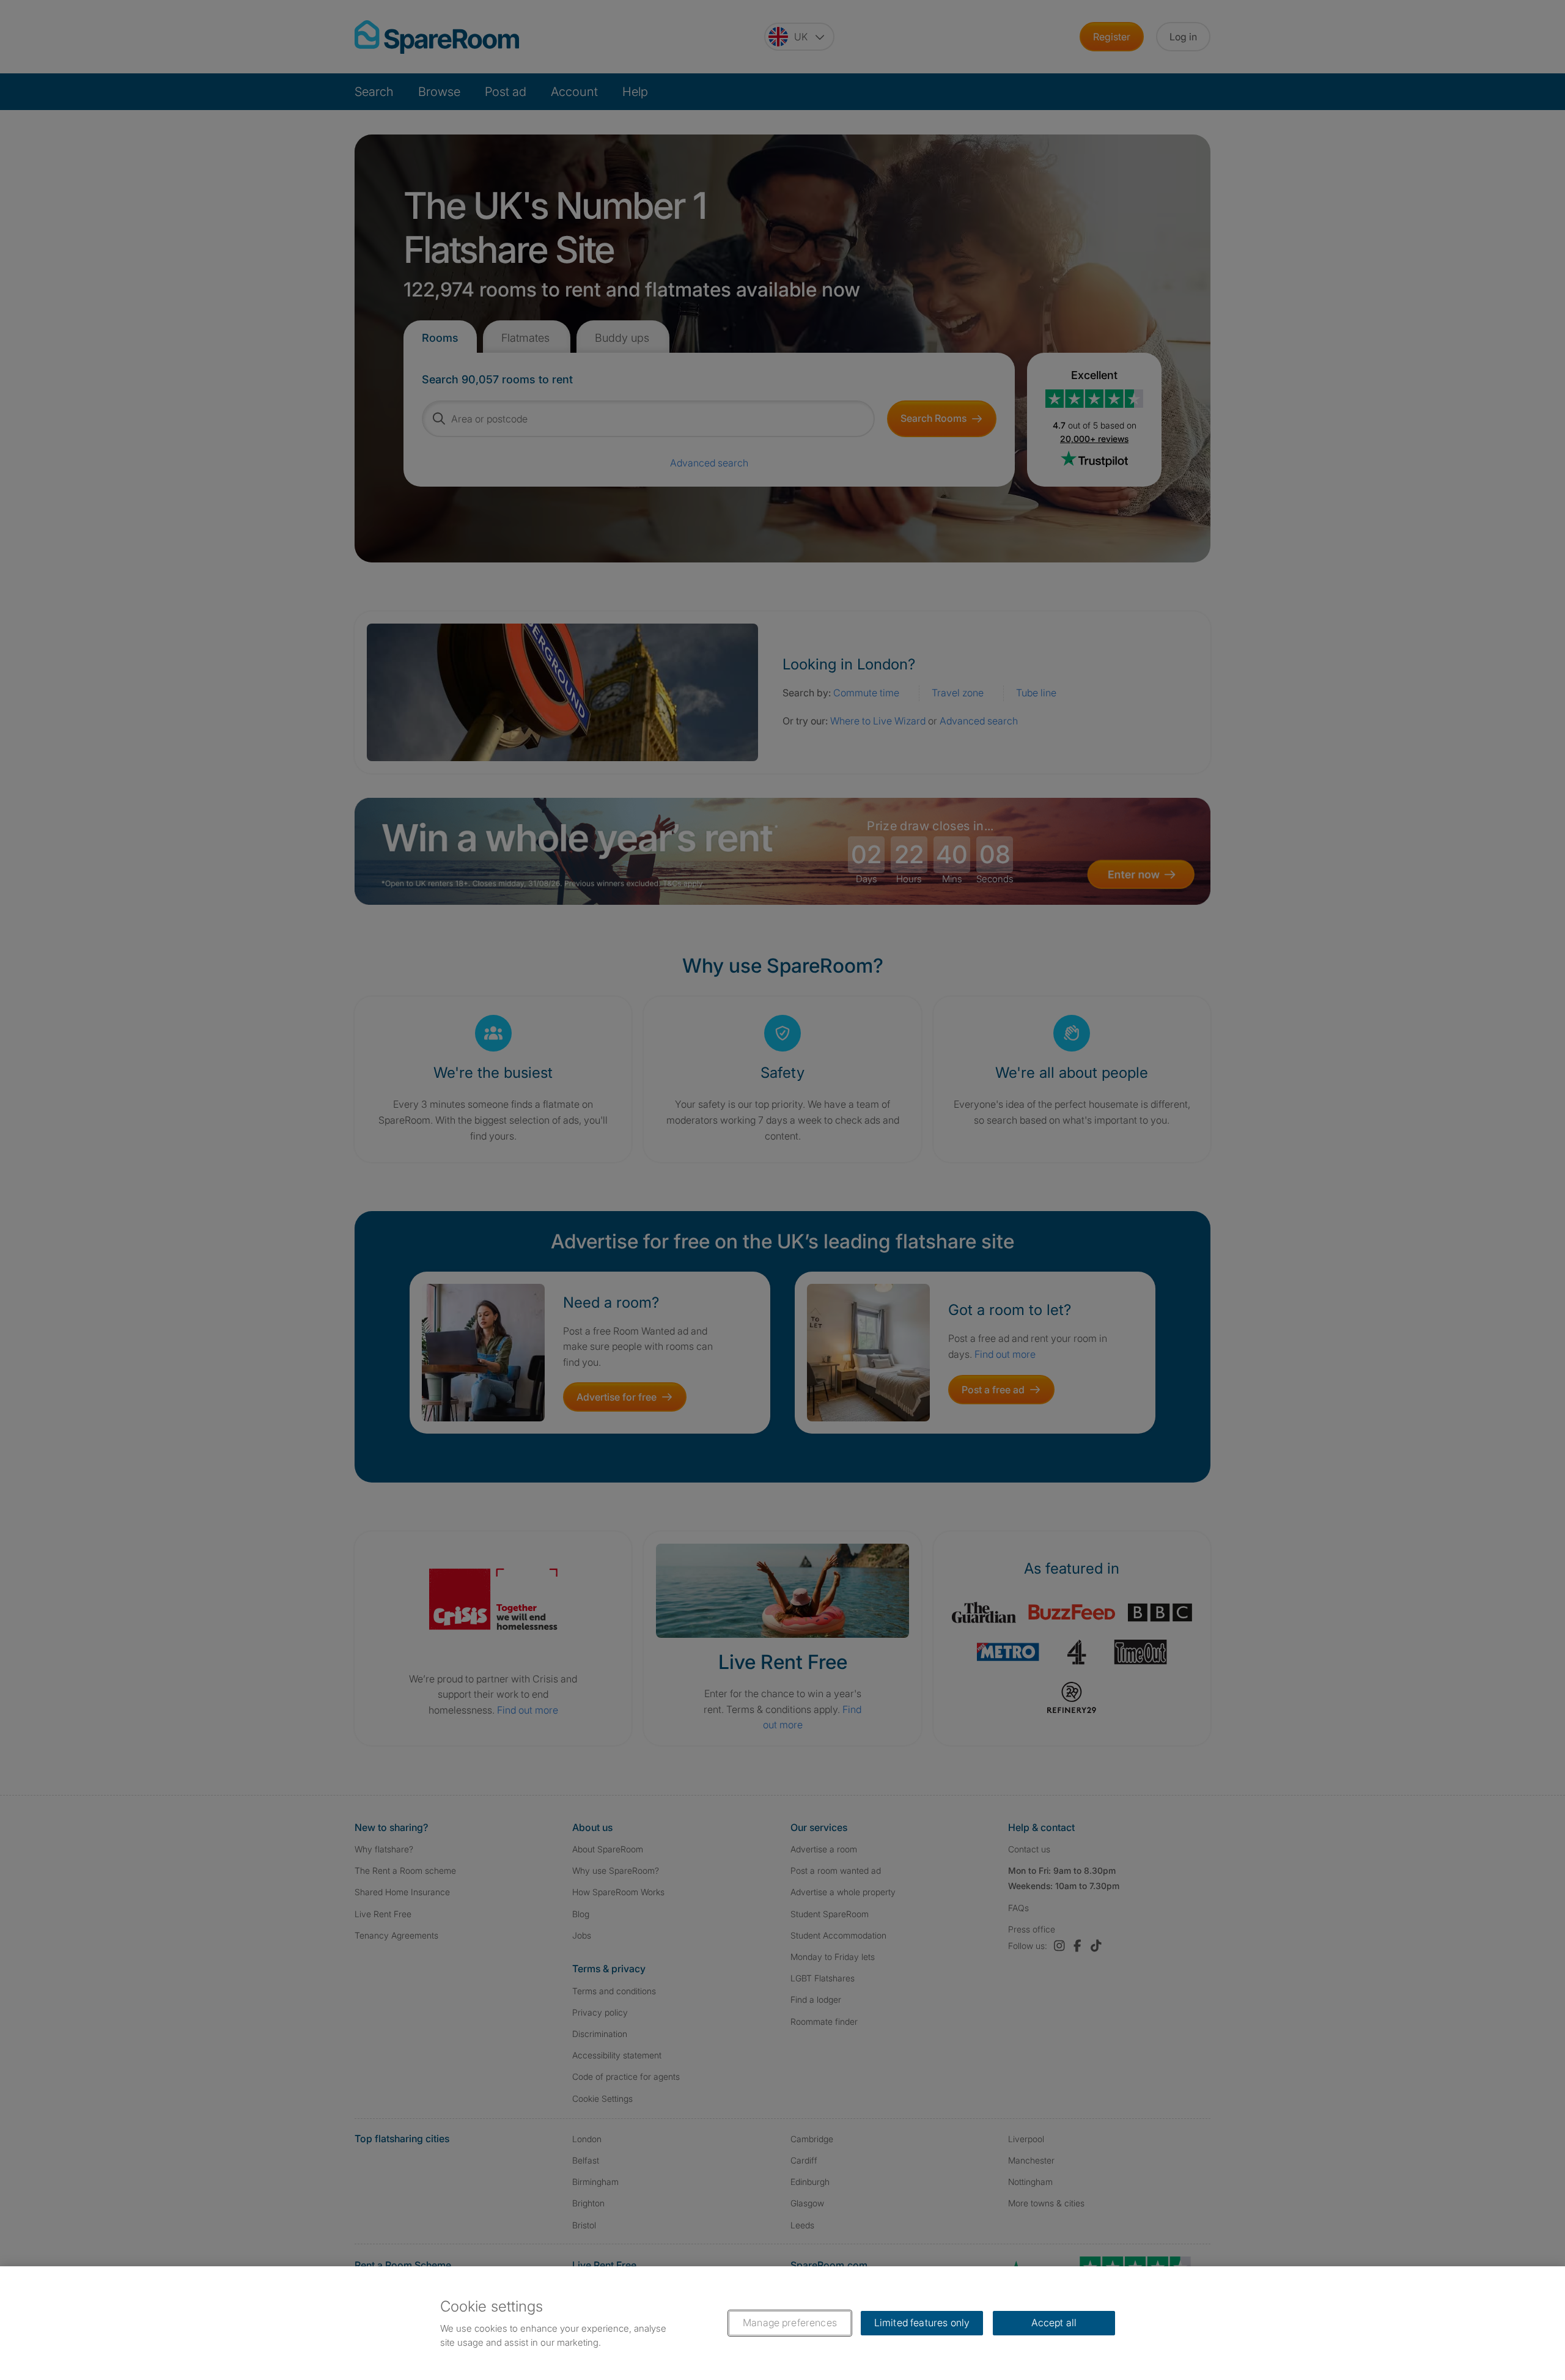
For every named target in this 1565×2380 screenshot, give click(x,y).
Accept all (1054, 2323)
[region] (782, 2323)
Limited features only (922, 2323)
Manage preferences (790, 2323)
